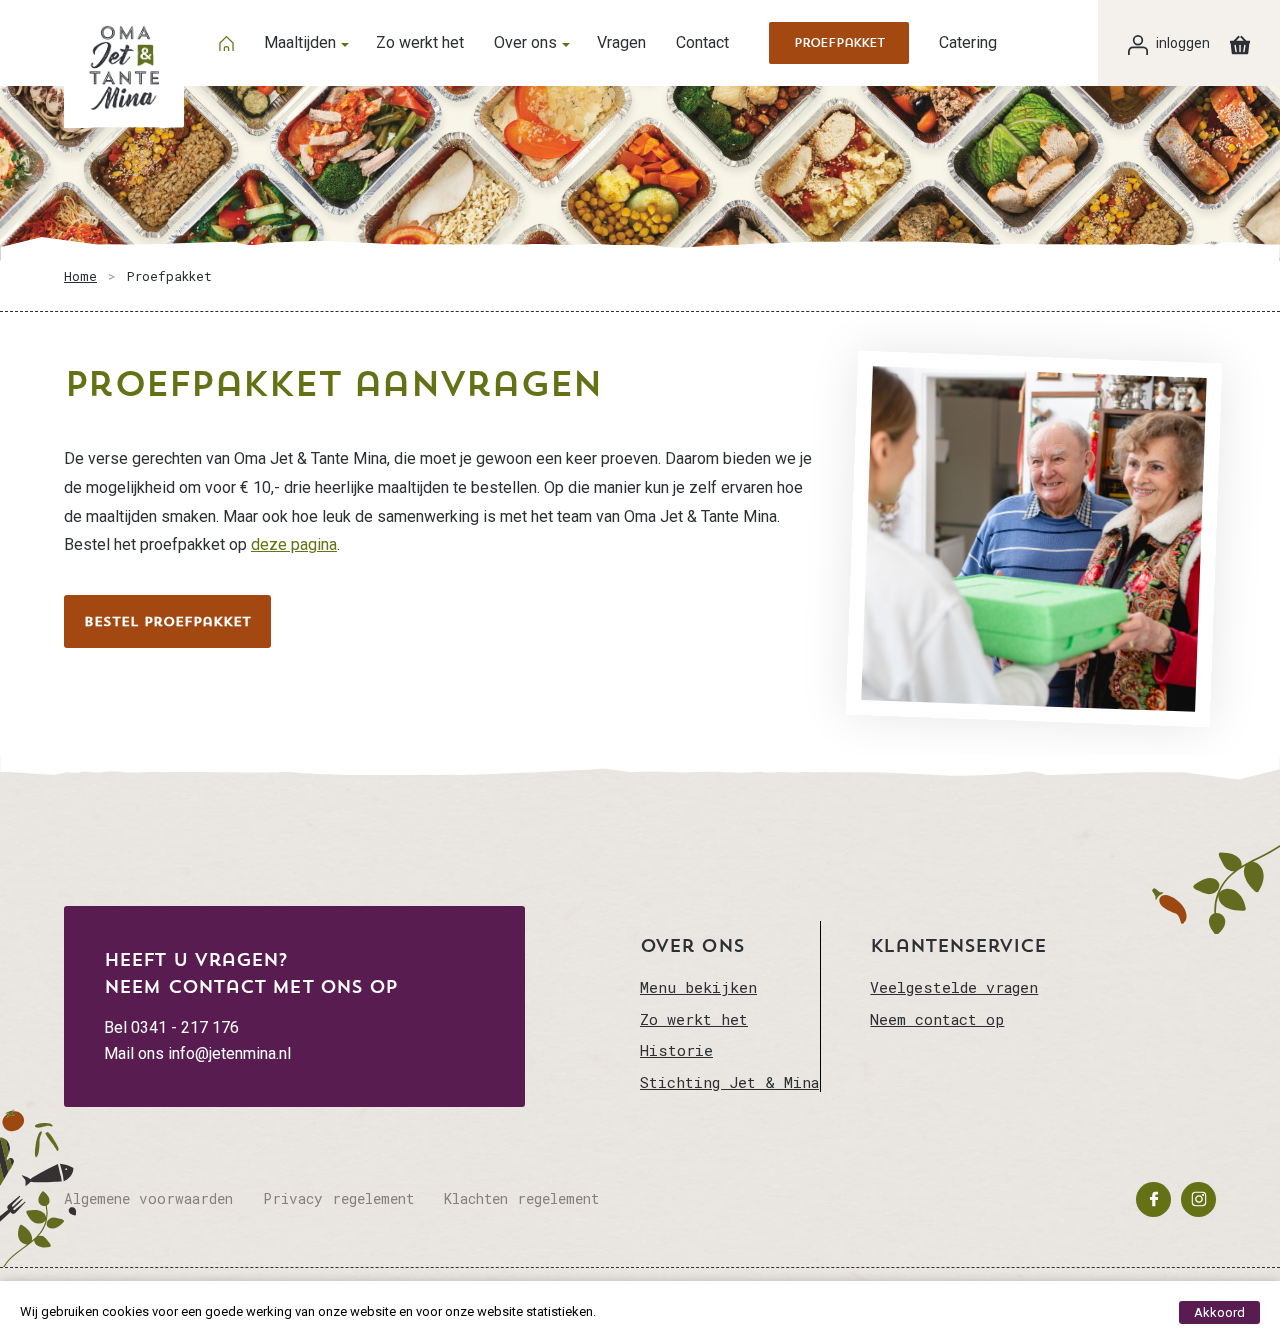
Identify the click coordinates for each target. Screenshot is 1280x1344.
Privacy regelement (338, 1198)
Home (80, 276)
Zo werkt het (420, 42)
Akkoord (1219, 1312)
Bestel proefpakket (167, 621)
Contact (702, 42)
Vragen (621, 42)
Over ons (525, 42)
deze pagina (294, 544)
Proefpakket (839, 42)
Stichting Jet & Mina (729, 1082)
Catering (968, 42)
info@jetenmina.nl (229, 1053)
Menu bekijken (698, 987)
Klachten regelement (521, 1198)
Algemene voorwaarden (148, 1198)
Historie (676, 1050)
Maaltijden (300, 42)
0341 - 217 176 (185, 1027)
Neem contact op (937, 1019)
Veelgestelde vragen (954, 987)
